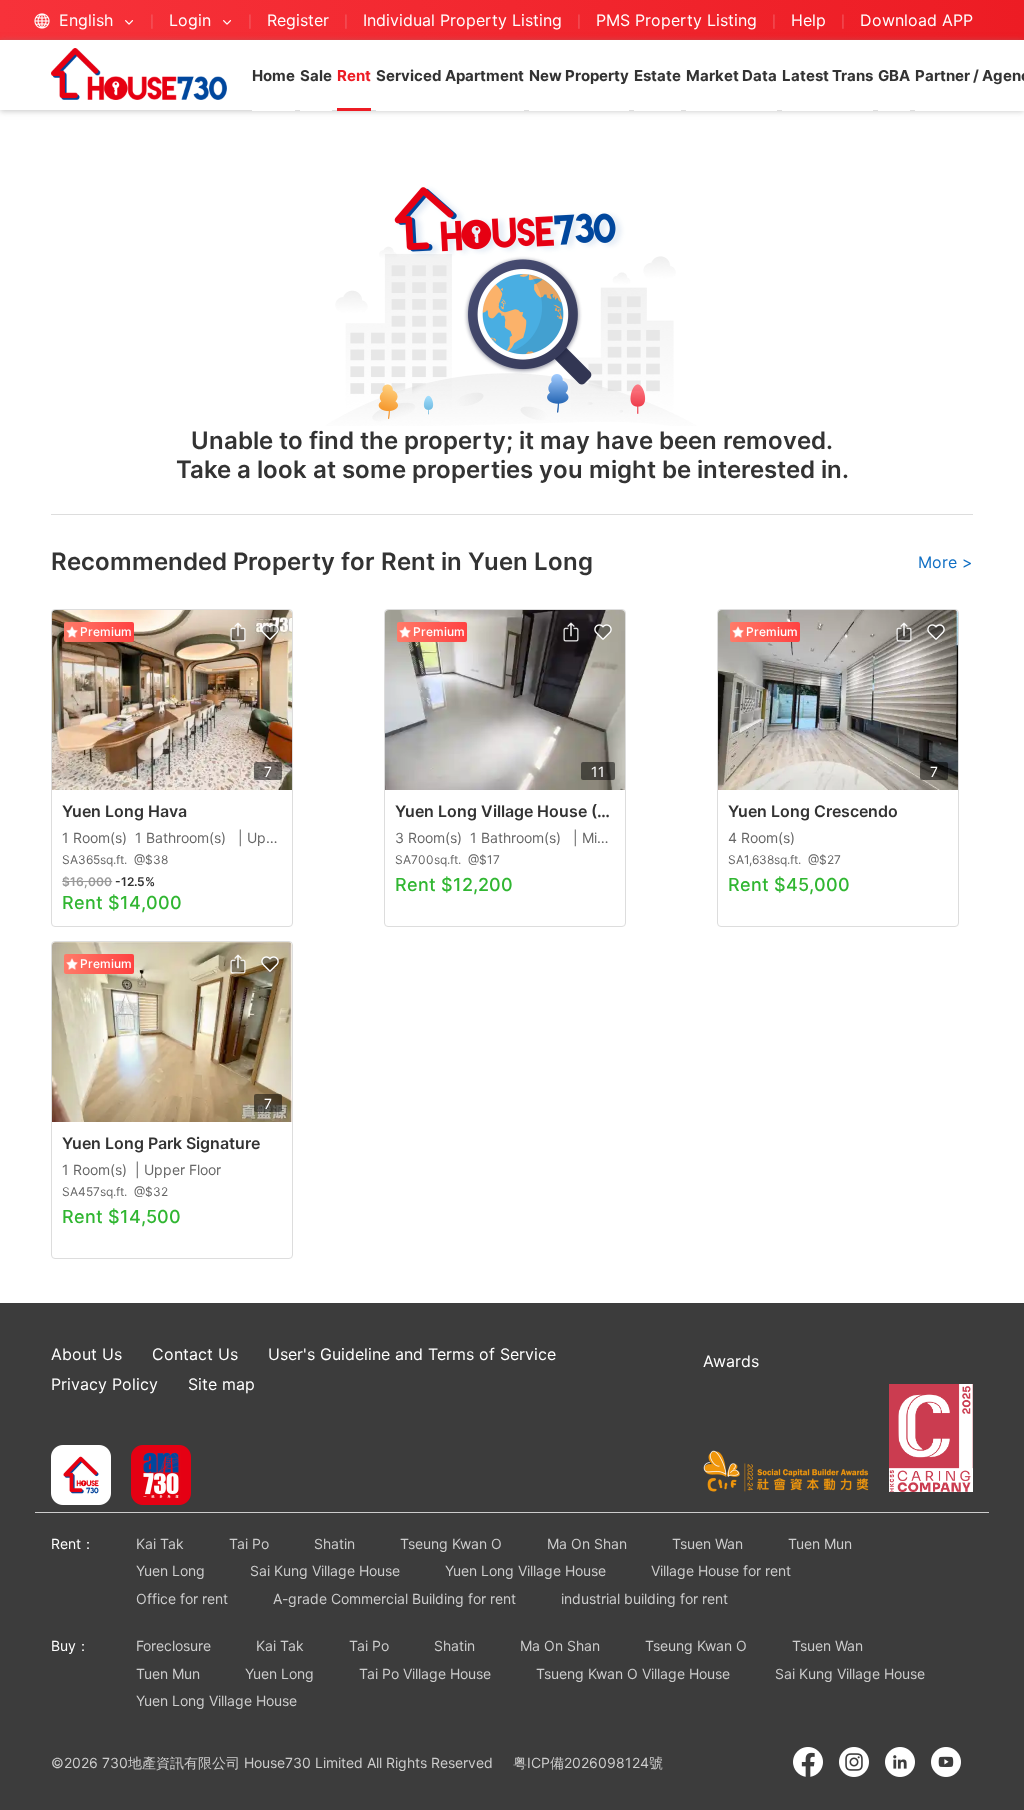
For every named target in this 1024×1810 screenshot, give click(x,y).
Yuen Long (170, 1570)
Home (273, 75)
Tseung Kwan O (451, 1543)
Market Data (731, 75)
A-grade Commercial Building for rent (394, 1598)
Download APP (916, 20)
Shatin (334, 1543)
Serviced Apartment (450, 75)
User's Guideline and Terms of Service (412, 1354)
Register (298, 20)
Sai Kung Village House (325, 1570)
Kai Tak (160, 1543)
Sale (316, 75)
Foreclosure (173, 1645)
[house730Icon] (81, 1477)
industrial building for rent (644, 1598)
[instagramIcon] (854, 1762)
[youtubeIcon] (946, 1762)
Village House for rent (721, 1570)
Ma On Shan (587, 1543)
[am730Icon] (153, 1477)
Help (811, 20)
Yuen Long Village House (525, 1570)
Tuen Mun (820, 1543)
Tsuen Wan (707, 1543)
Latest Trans (827, 75)
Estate (657, 75)
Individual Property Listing (462, 20)
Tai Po (249, 1543)
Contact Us (195, 1354)
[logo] (139, 74)
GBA (894, 75)
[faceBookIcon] (808, 1762)
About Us (86, 1354)
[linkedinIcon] (900, 1762)
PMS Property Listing (676, 20)
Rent (354, 75)
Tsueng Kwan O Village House (633, 1673)
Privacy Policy (104, 1384)
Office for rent (182, 1598)
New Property (579, 75)
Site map (221, 1384)
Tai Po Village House (425, 1673)
